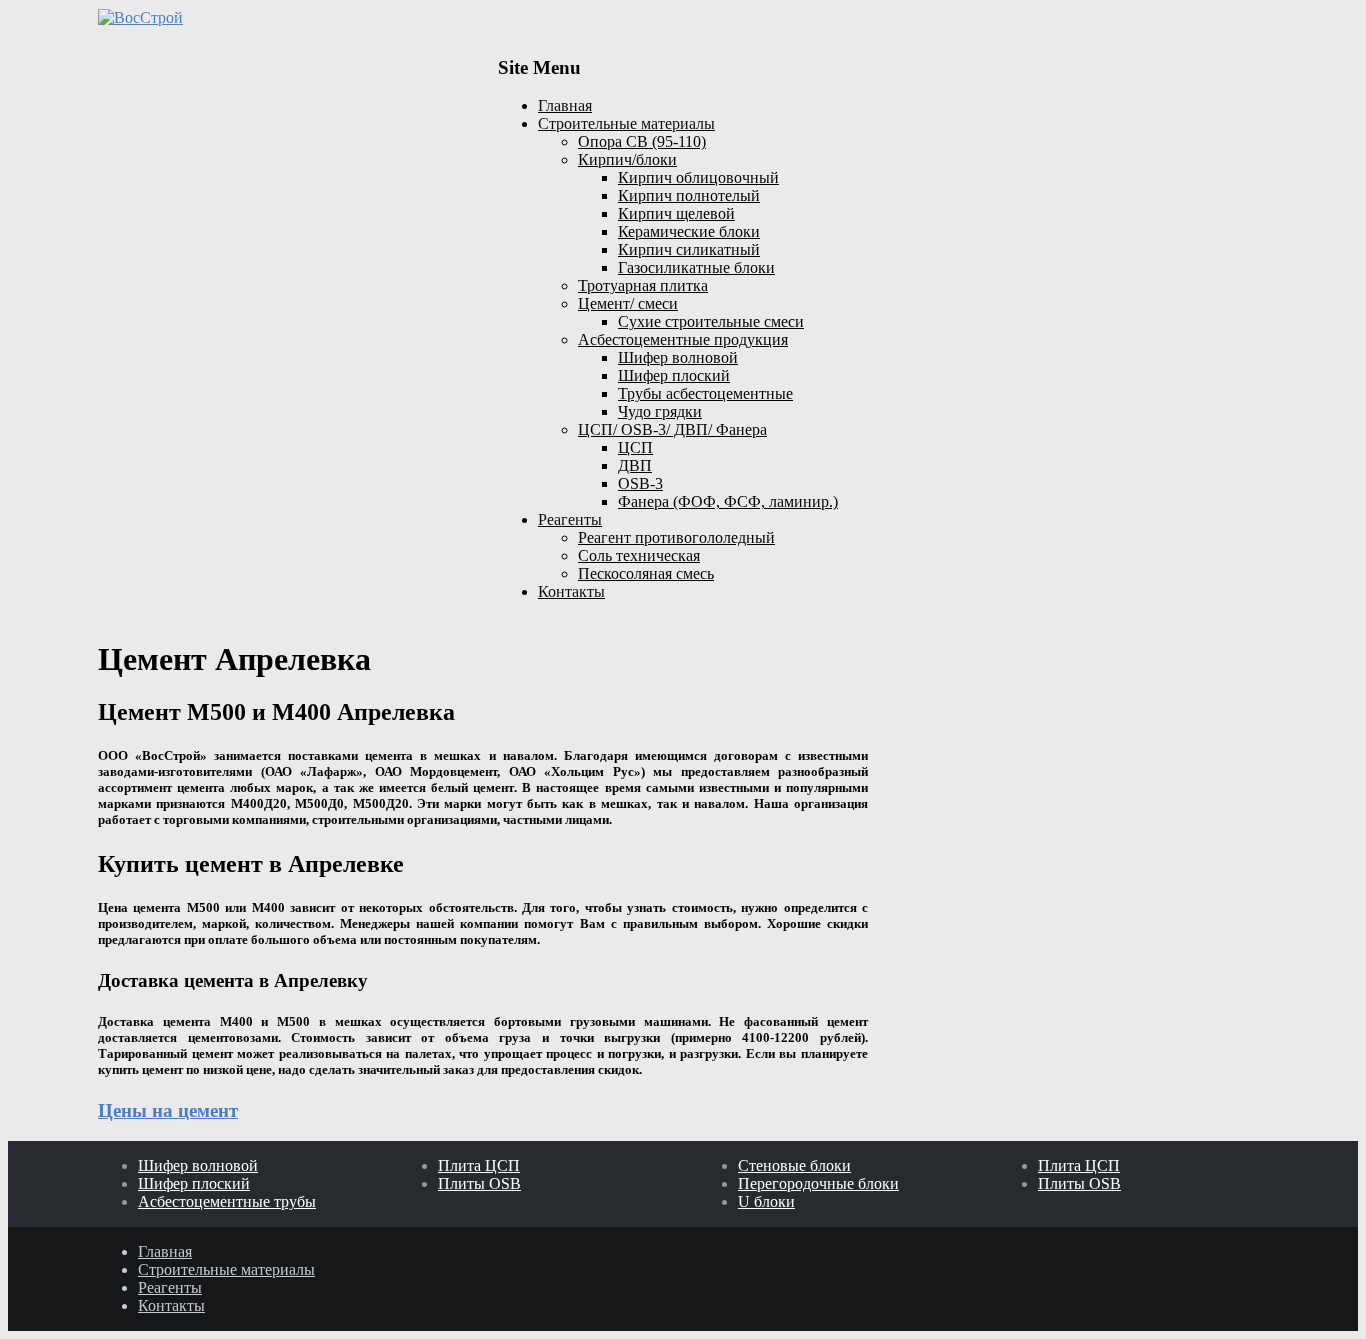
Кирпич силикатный (689, 249)
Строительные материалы (626, 123)
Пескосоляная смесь (646, 573)
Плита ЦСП (479, 1165)
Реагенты (570, 519)
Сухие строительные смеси (711, 321)
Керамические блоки (689, 231)
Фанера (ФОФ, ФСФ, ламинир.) (728, 501)
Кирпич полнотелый (689, 195)
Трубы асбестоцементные (705, 393)
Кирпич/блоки (627, 159)
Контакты (571, 591)
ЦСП (635, 447)
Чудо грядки (660, 411)
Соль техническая (639, 555)
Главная (565, 105)
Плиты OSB (479, 1183)
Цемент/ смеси (628, 303)
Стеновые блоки (794, 1165)
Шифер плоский (674, 375)
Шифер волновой (678, 357)
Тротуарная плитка (643, 285)
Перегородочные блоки (818, 1183)
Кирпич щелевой (676, 213)
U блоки (766, 1201)
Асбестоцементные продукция (683, 339)
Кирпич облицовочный (698, 177)
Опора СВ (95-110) (642, 141)
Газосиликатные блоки (696, 267)
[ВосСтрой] (283, 17)
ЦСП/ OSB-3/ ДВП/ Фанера (672, 429)
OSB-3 (640, 483)
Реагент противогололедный (676, 537)
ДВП (635, 465)
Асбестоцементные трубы (227, 1201)
